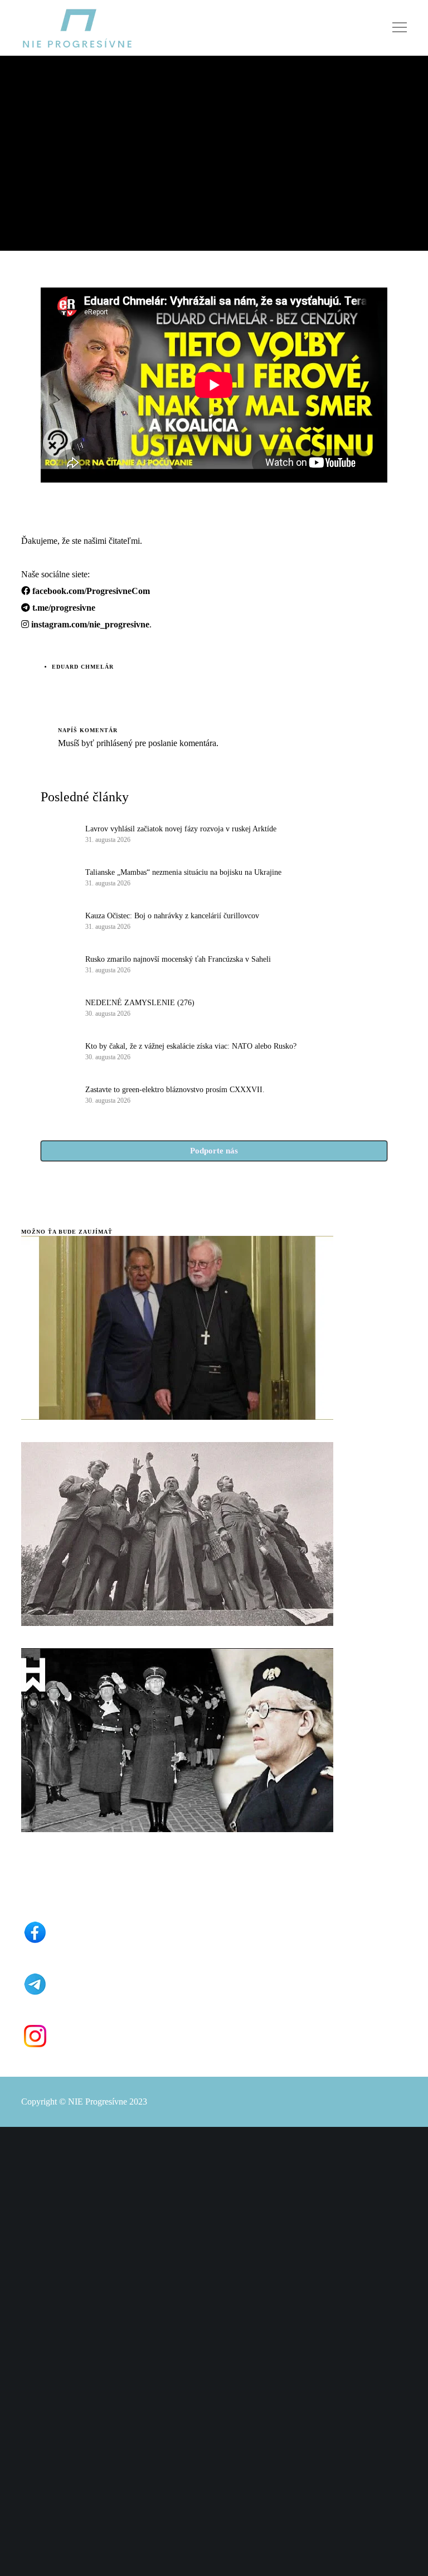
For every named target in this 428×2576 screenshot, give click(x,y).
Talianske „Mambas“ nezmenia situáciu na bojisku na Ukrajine (183, 872)
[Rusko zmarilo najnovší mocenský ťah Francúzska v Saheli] (57, 963)
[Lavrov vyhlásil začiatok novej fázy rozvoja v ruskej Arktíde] (57, 833)
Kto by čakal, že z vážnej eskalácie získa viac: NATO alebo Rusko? (191, 1046)
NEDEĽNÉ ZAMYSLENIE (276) (140, 1003)
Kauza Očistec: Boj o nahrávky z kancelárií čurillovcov (172, 916)
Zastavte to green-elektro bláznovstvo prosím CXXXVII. (175, 1090)
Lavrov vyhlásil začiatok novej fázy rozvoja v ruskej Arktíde (181, 829)
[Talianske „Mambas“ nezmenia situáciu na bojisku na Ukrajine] (57, 876)
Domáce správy (49, 93)
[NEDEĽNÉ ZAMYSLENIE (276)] (57, 1007)
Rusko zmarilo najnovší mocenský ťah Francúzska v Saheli (178, 959)
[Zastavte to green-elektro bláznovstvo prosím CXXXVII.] (57, 1094)
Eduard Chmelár (83, 667)
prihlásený (113, 743)
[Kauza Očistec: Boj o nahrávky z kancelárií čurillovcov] (57, 920)
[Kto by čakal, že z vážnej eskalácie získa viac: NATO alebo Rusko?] (57, 1050)
